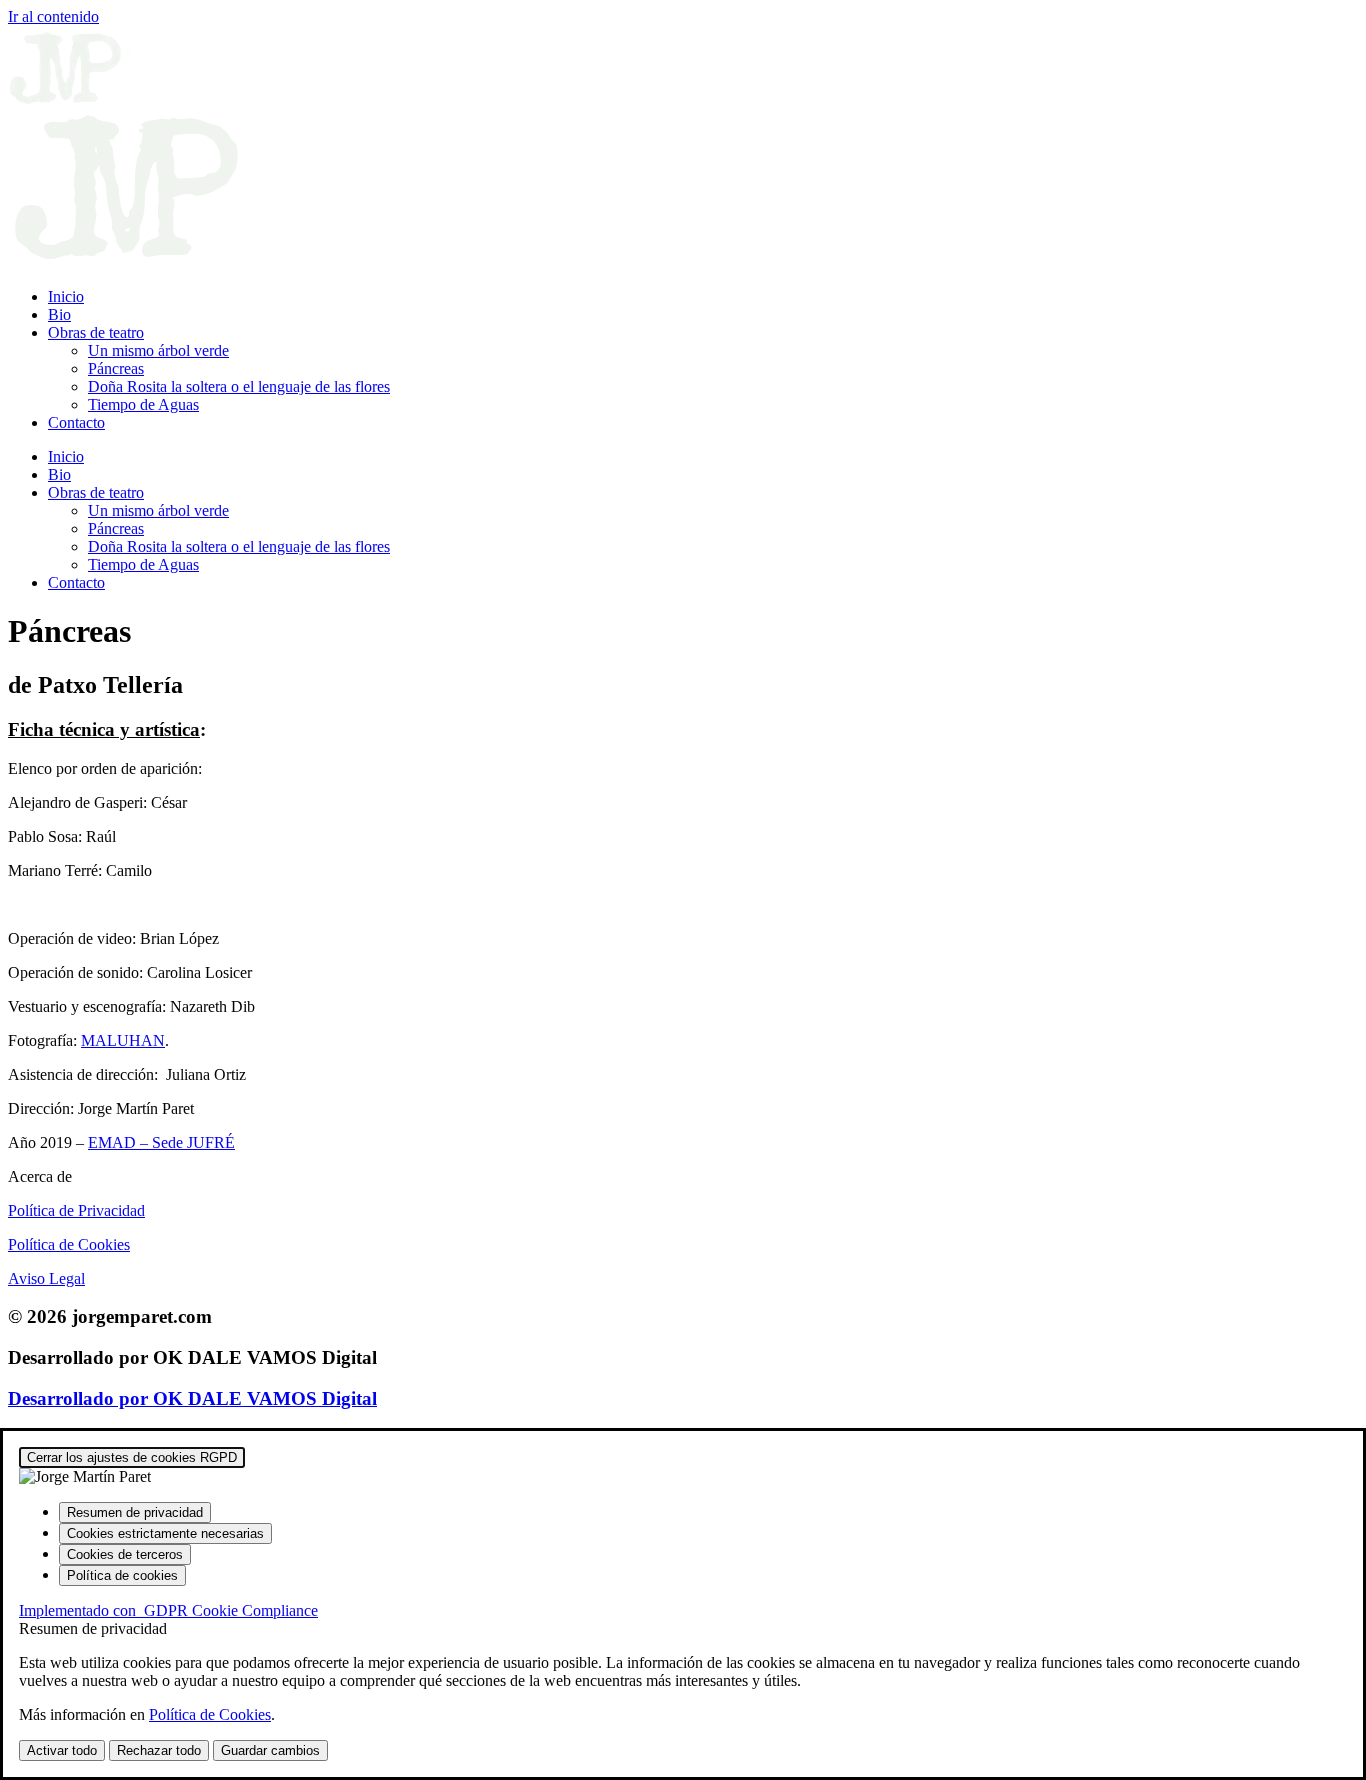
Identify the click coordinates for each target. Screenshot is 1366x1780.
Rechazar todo (159, 1750)
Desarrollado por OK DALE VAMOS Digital (192, 1398)
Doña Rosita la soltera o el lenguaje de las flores (239, 386)
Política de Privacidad (76, 1210)
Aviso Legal (46, 1278)
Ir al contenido (53, 16)
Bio (59, 314)
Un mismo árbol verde (158, 350)
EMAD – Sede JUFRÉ (161, 1142)
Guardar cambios (270, 1750)
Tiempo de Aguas (143, 404)
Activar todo (62, 1750)
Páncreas (116, 368)
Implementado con (168, 1610)
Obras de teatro (96, 332)
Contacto (76, 422)
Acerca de (40, 1176)
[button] (683, 1177)
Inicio (66, 296)
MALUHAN (123, 1040)
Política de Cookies (69, 1244)
